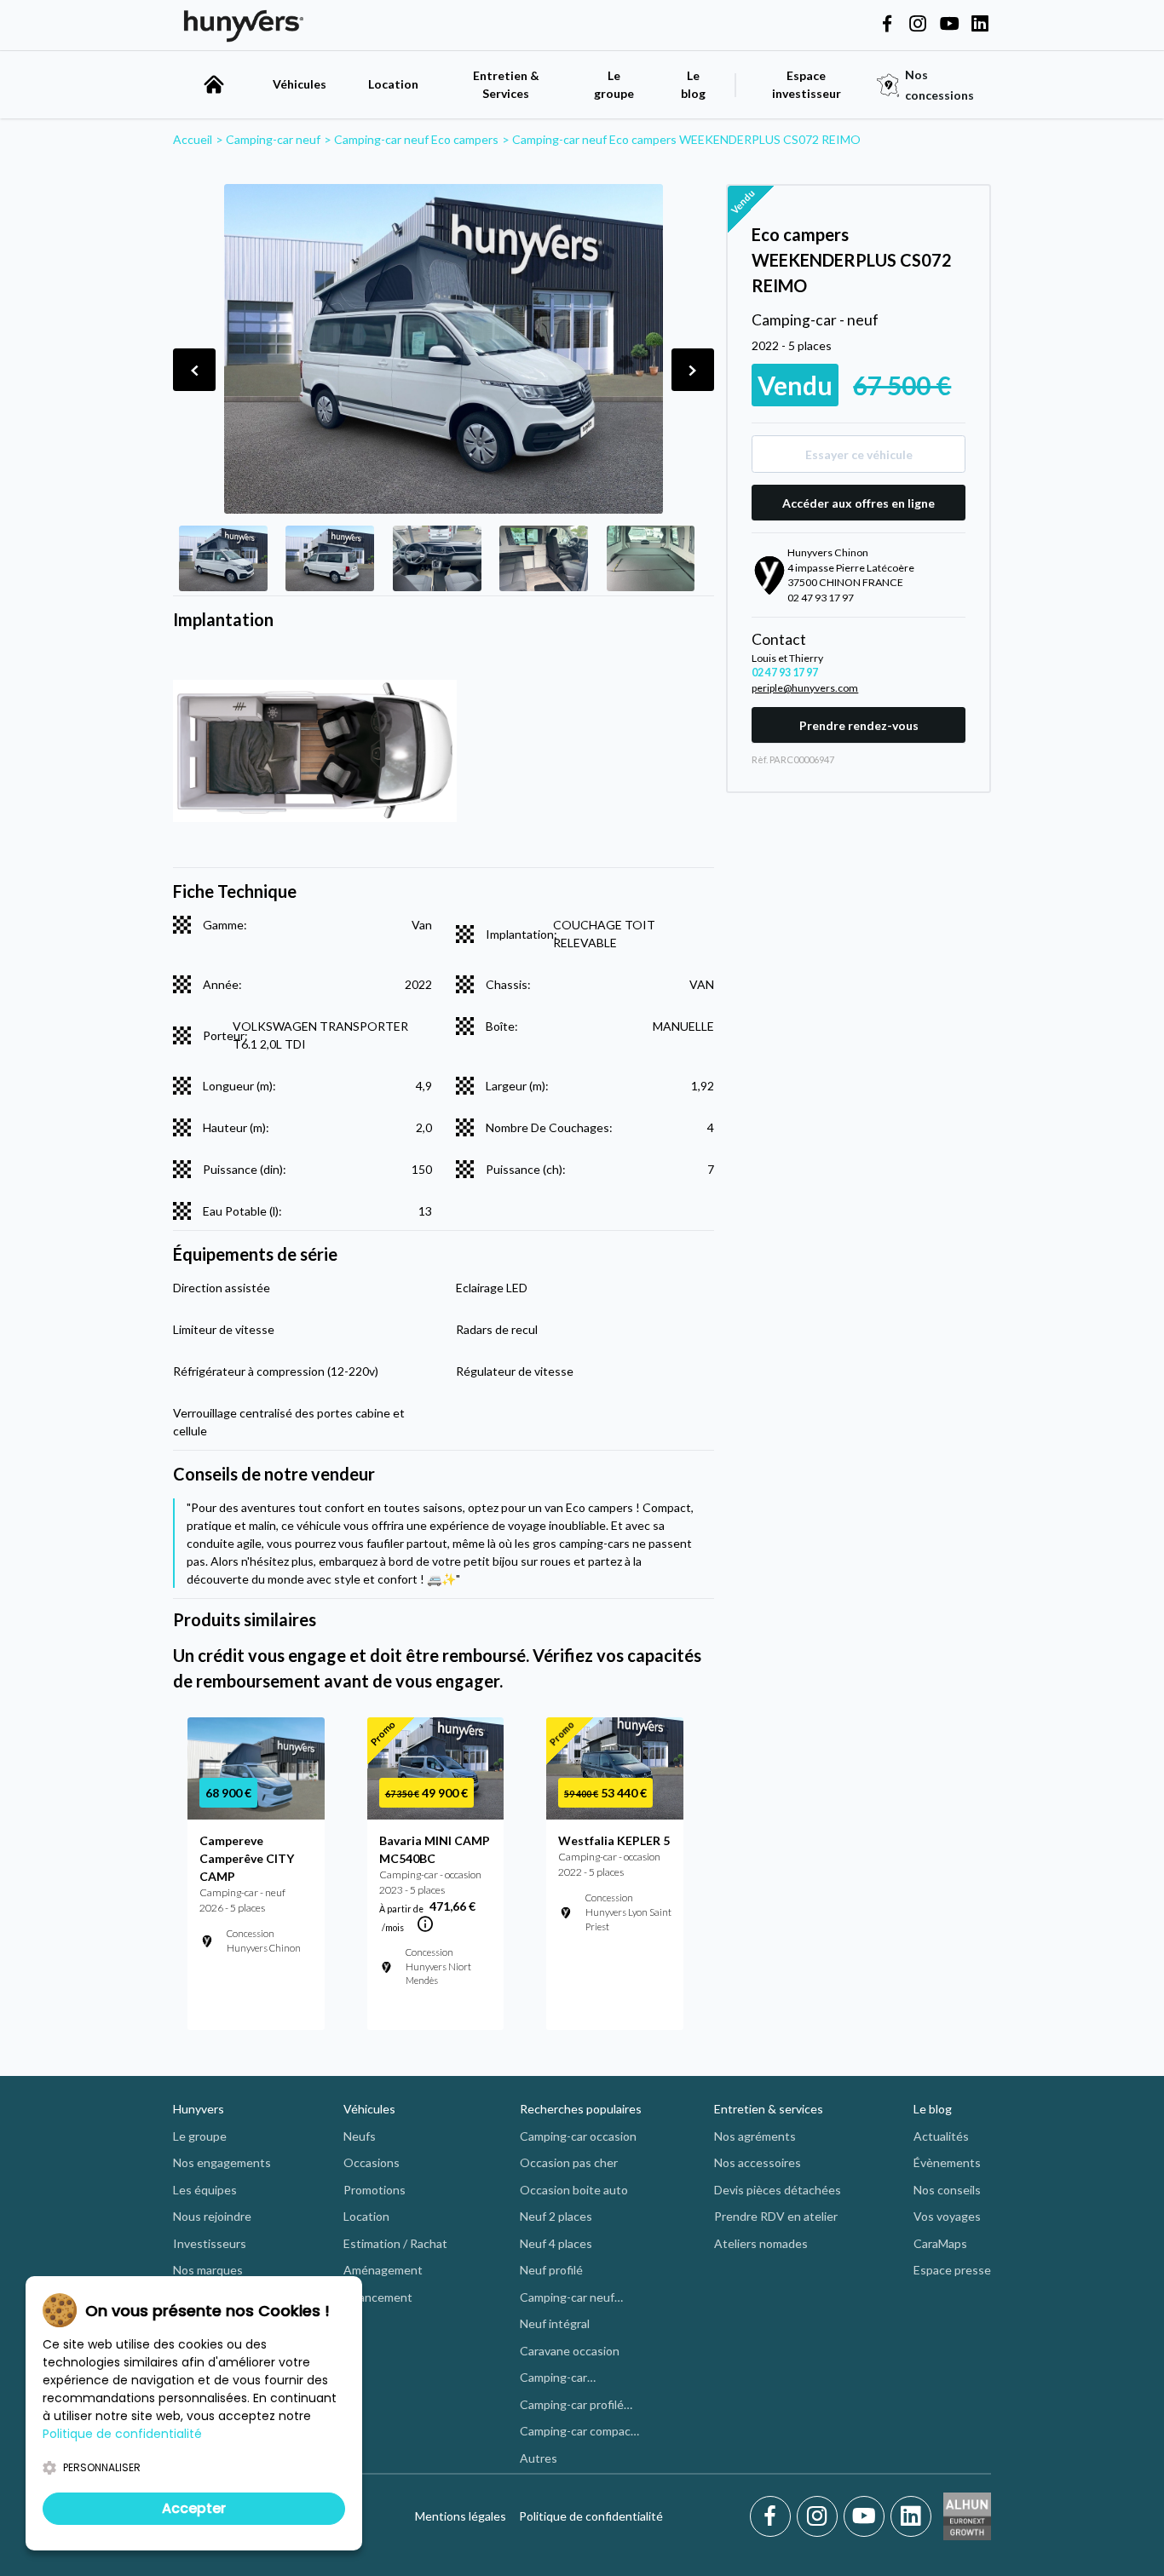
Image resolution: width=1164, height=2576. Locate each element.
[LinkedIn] (911, 2516)
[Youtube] (867, 2516)
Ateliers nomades (761, 2243)
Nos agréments (755, 2136)
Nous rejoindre (212, 2216)
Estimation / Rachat (395, 2243)
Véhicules (300, 84)
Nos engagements (222, 2162)
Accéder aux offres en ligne (859, 503)
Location (393, 84)
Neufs (360, 2136)
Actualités (941, 2136)
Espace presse (952, 2270)
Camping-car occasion (578, 2136)
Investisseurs (210, 2243)
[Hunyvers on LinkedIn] (980, 25)
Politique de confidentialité (591, 2516)
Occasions (372, 2162)
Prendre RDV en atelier (776, 2216)
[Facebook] (773, 2516)
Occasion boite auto (574, 2190)
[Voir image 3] (437, 559)
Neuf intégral (555, 2323)
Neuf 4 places (556, 2243)
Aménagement (383, 2270)
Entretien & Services (506, 84)
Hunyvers (199, 2109)
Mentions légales (461, 2516)
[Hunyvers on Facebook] (887, 25)
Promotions (375, 2190)
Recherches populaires (581, 2109)
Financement (378, 2297)
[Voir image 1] (223, 559)
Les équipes (205, 2190)
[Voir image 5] (651, 559)
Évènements (947, 2162)
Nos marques (208, 2270)
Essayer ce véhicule (859, 454)
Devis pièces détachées (778, 2190)
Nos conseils (947, 2190)
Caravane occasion (570, 2351)
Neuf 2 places (556, 2216)
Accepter (194, 2508)
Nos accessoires (758, 2162)
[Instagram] (820, 2516)
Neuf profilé (551, 2270)
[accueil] (214, 84)
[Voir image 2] (330, 559)
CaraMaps (940, 2243)
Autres (539, 2458)
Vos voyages (947, 2216)
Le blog (933, 2109)
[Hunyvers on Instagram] (918, 25)
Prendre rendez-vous (859, 725)
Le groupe (614, 84)
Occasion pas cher (569, 2162)
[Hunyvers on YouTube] (949, 25)
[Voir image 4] (544, 559)
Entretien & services (769, 2109)
